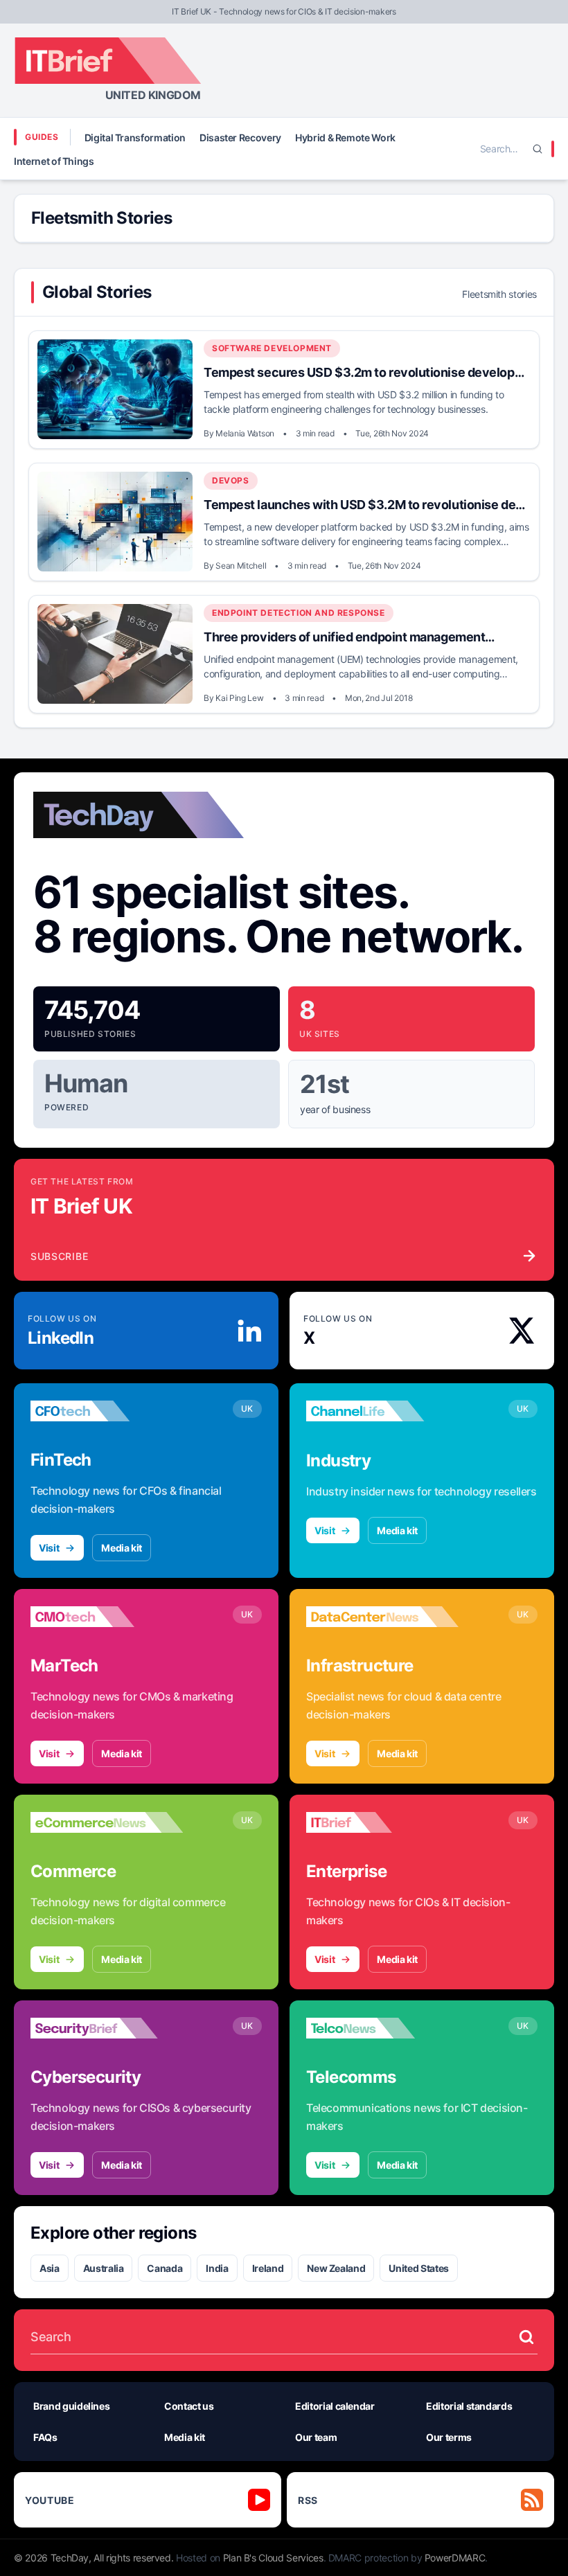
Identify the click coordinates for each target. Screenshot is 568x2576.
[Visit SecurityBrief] (107, 2028)
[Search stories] (526, 2337)
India (217, 2268)
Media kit (122, 1548)
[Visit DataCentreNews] (382, 1617)
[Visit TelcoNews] (382, 2028)
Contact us (189, 2406)
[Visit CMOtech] (107, 1617)
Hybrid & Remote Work (345, 137)
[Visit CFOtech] (107, 1411)
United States (418, 2268)
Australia (104, 2268)
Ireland (268, 2268)
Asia (50, 2268)
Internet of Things (54, 161)
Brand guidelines (71, 2406)
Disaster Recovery (240, 137)
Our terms (449, 2437)
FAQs (45, 2437)
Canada (165, 2268)
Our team (316, 2437)
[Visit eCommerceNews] (107, 1822)
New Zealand (336, 2268)
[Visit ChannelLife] (382, 1411)
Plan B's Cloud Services (273, 2558)
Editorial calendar (335, 2406)
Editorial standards (469, 2406)
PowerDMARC (455, 2558)
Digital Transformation (135, 137)
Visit (49, 1548)
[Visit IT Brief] (382, 1822)
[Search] (538, 149)
